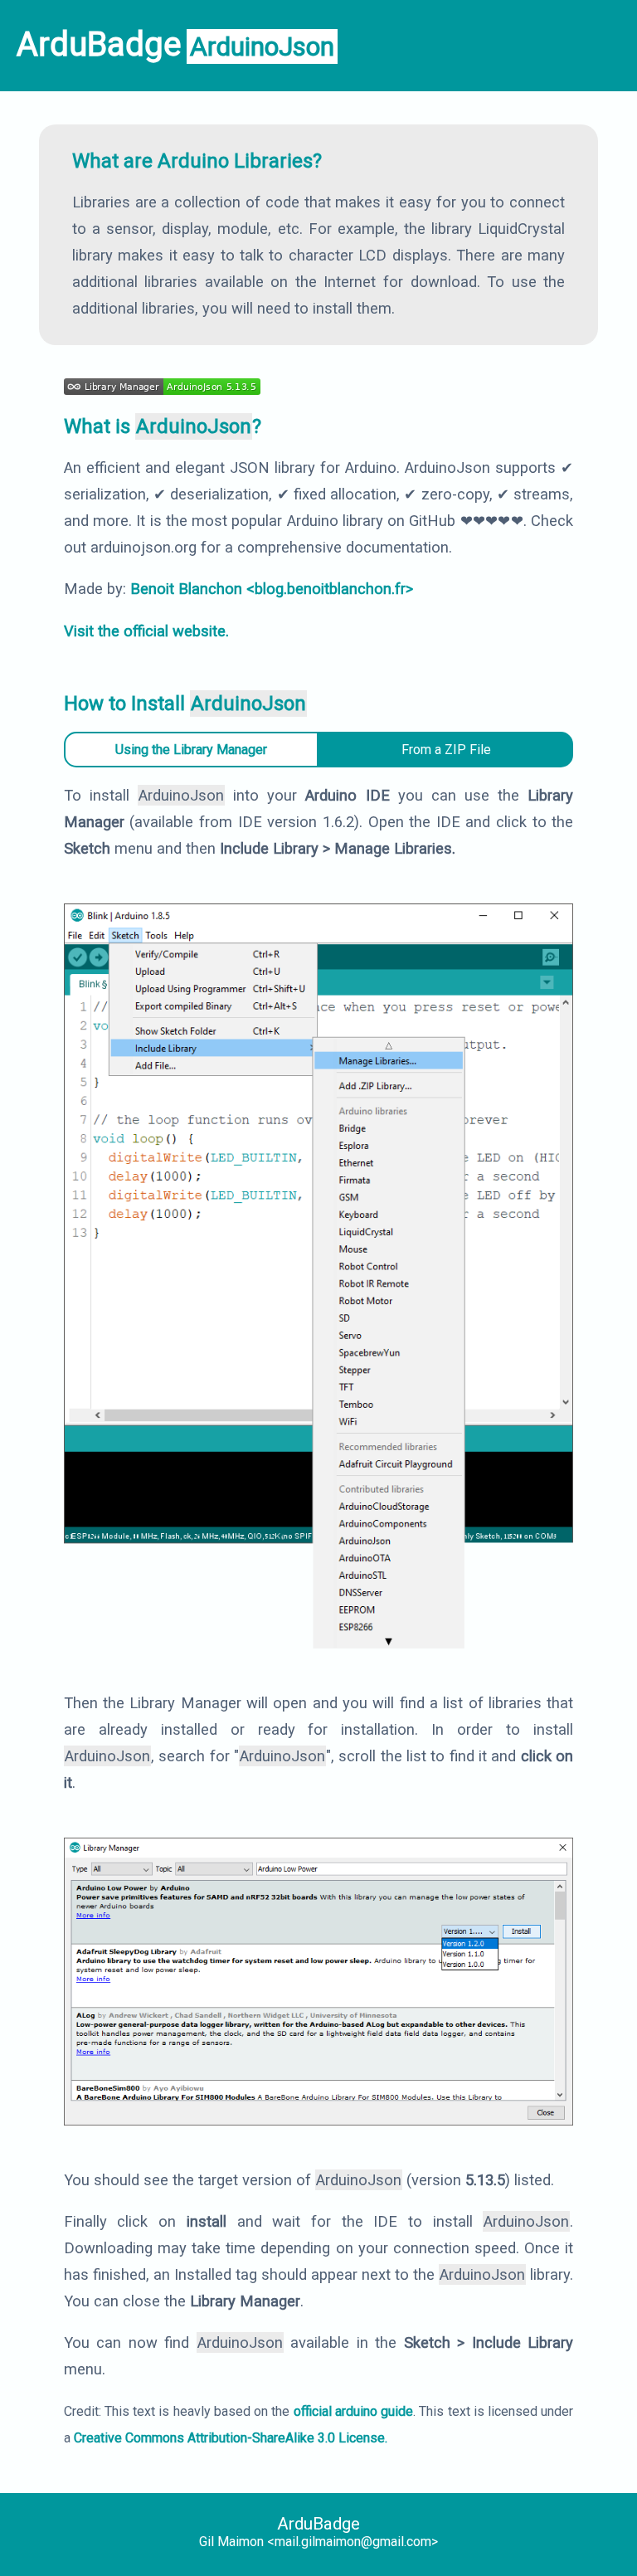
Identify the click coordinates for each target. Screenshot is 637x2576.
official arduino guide (353, 2411)
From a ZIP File (446, 750)
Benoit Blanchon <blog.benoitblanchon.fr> (272, 589)
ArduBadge (318, 2524)
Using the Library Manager (191, 750)
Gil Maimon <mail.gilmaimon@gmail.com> (318, 2542)
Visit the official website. (146, 631)
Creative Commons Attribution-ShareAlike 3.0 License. (231, 2438)
